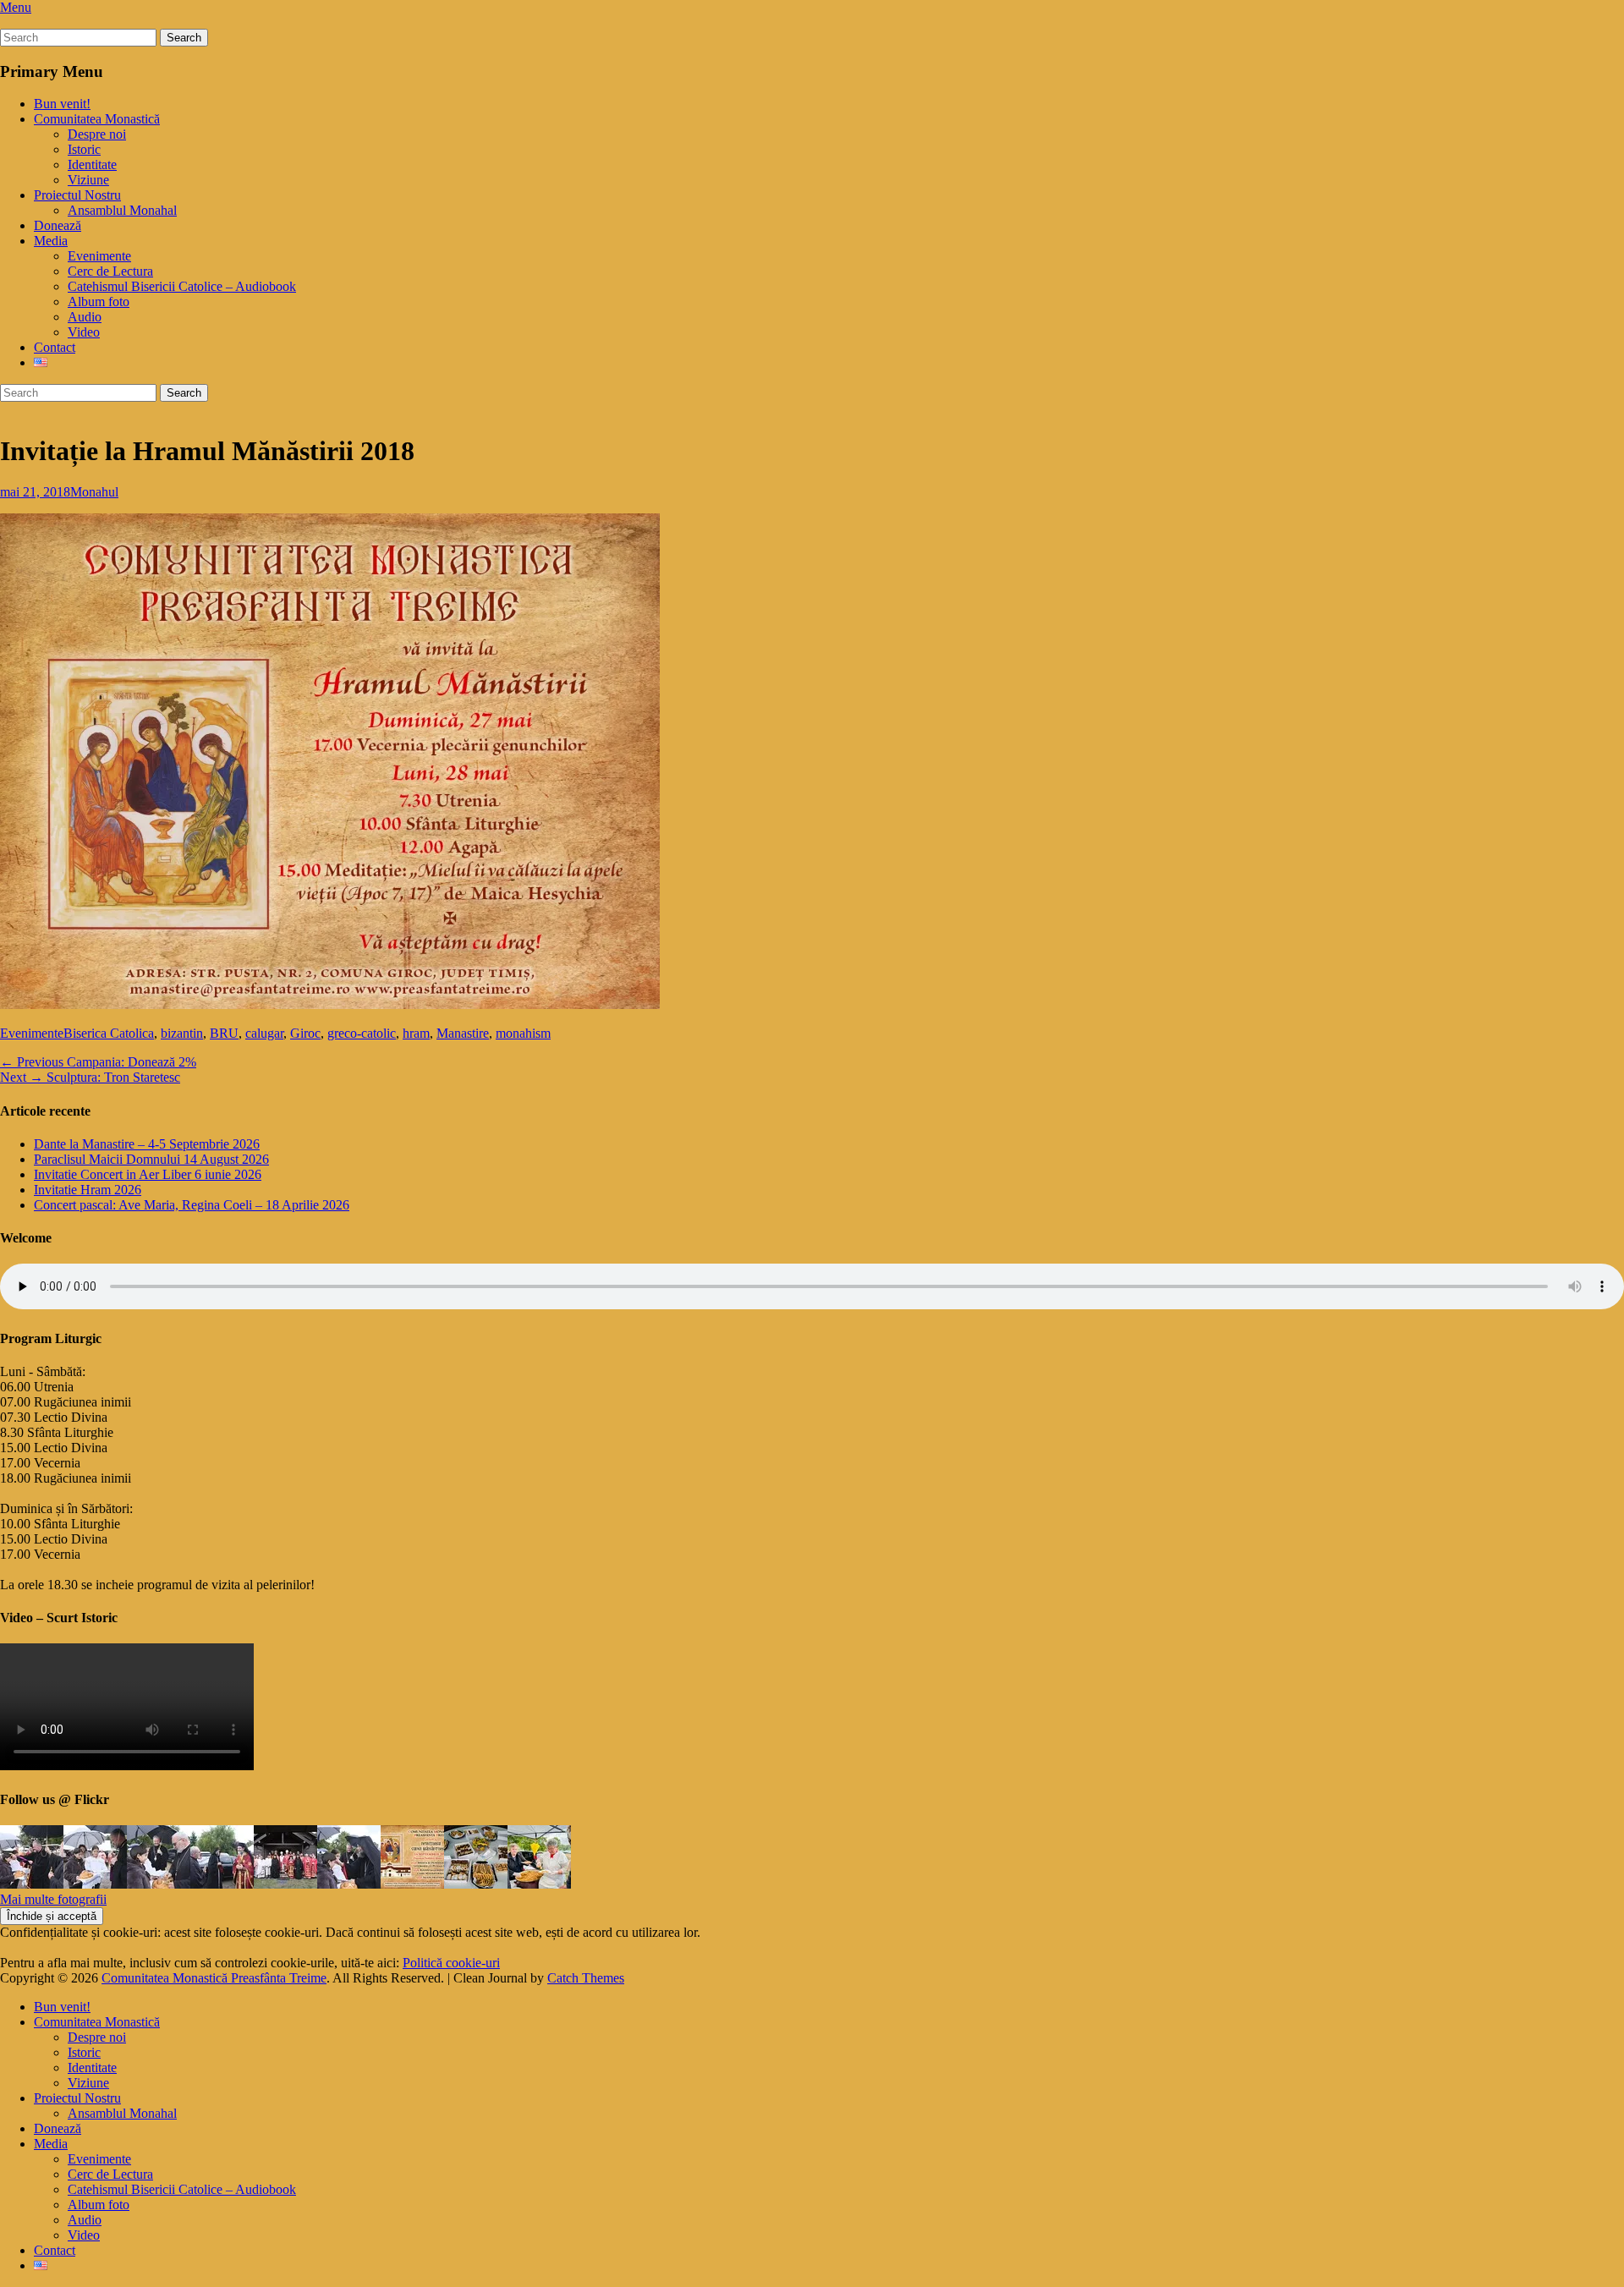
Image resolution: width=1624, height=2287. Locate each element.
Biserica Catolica (109, 1033)
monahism (523, 1033)
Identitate (92, 165)
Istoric (84, 149)
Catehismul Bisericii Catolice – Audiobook (182, 286)
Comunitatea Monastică (97, 119)
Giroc (305, 1033)
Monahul (94, 492)
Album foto (99, 302)
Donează (58, 225)
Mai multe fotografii (53, 1899)
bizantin (182, 1033)
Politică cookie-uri (451, 1963)
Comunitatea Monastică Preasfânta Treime (214, 1978)
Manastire (463, 1033)
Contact (55, 347)
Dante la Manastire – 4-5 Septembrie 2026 (147, 1144)
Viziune (88, 180)
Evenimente (99, 256)
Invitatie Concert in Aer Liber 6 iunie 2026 (148, 1174)
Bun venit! (62, 104)
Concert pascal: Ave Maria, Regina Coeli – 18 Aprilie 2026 (192, 1205)
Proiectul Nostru (77, 195)
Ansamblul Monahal (122, 210)
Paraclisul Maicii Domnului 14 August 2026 (151, 1159)
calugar (264, 1033)
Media (51, 241)
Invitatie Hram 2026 (88, 1190)
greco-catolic (362, 1033)
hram (416, 1033)
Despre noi (97, 134)
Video (84, 332)
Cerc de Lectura (110, 271)
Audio (85, 317)
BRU (224, 1033)
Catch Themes (586, 1978)
